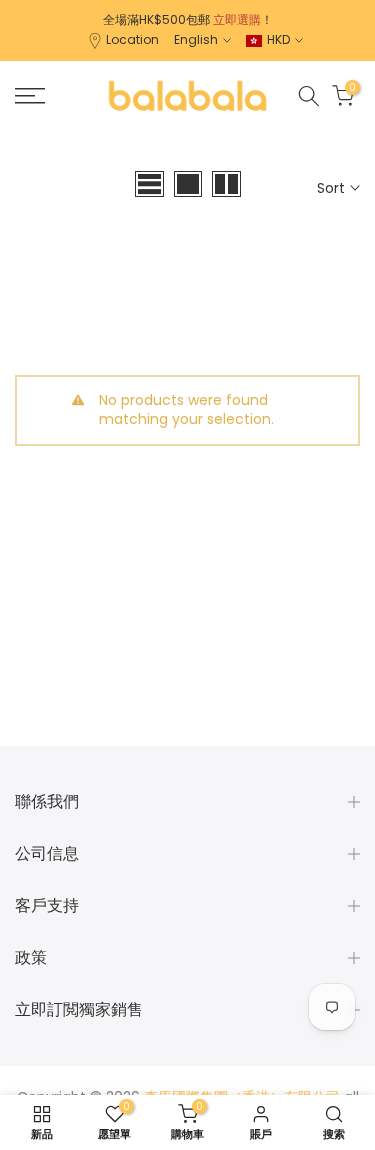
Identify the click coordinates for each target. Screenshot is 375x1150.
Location (132, 39)
